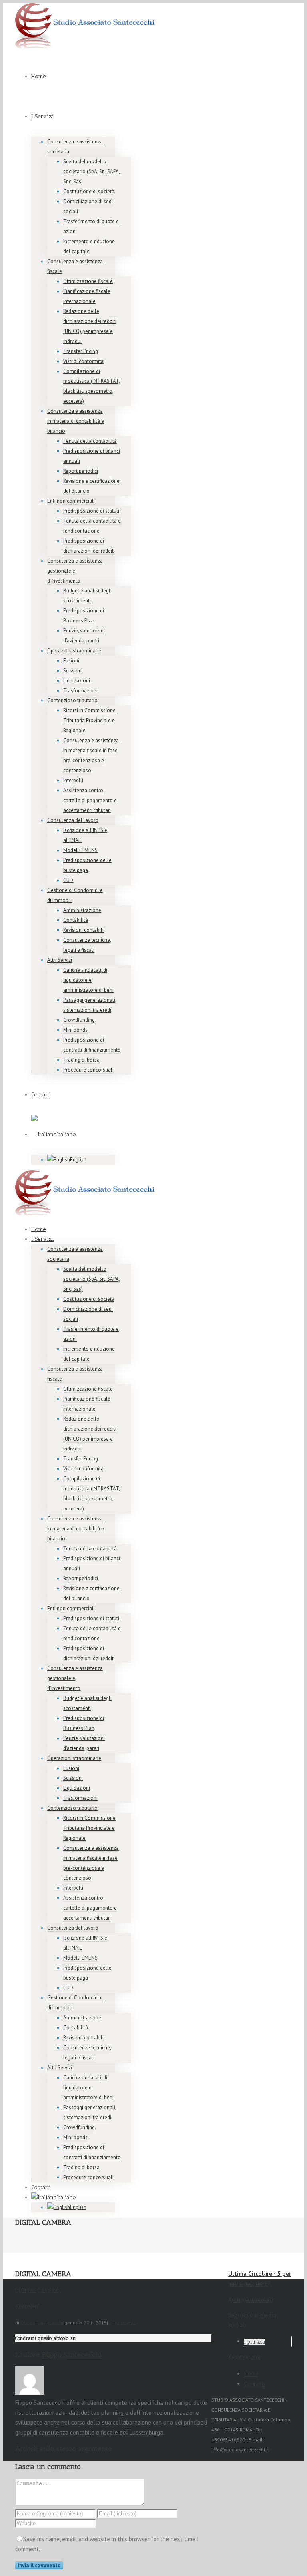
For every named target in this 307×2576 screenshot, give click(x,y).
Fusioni (71, 661)
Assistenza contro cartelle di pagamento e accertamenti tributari (90, 800)
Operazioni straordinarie (74, 651)
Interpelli (73, 780)
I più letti (255, 2342)
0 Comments (122, 2323)
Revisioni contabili (83, 930)
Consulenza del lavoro (73, 820)
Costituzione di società (89, 191)
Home (38, 76)
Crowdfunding (79, 1020)
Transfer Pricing (81, 351)
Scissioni (73, 671)
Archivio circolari (251, 2300)
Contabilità (76, 920)
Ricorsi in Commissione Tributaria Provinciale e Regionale (89, 720)
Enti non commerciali (71, 501)
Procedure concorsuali (88, 1070)
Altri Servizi (60, 960)
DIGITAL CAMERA (37, 2290)
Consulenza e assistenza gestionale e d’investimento (75, 571)
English (78, 1160)
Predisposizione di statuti (91, 511)
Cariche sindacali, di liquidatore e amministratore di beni (88, 980)
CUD (68, 880)
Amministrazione (82, 910)
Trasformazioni (80, 691)
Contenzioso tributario (72, 700)
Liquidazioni (77, 681)
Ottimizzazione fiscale (88, 281)
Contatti (41, 1095)
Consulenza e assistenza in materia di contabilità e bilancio (76, 421)
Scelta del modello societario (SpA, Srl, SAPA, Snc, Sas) (92, 171)
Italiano (66, 1134)
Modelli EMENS (80, 850)
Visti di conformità (83, 361)
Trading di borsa (81, 1060)
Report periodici (81, 471)
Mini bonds (75, 1030)
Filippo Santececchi (42, 2323)
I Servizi (43, 116)
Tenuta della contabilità (90, 441)
